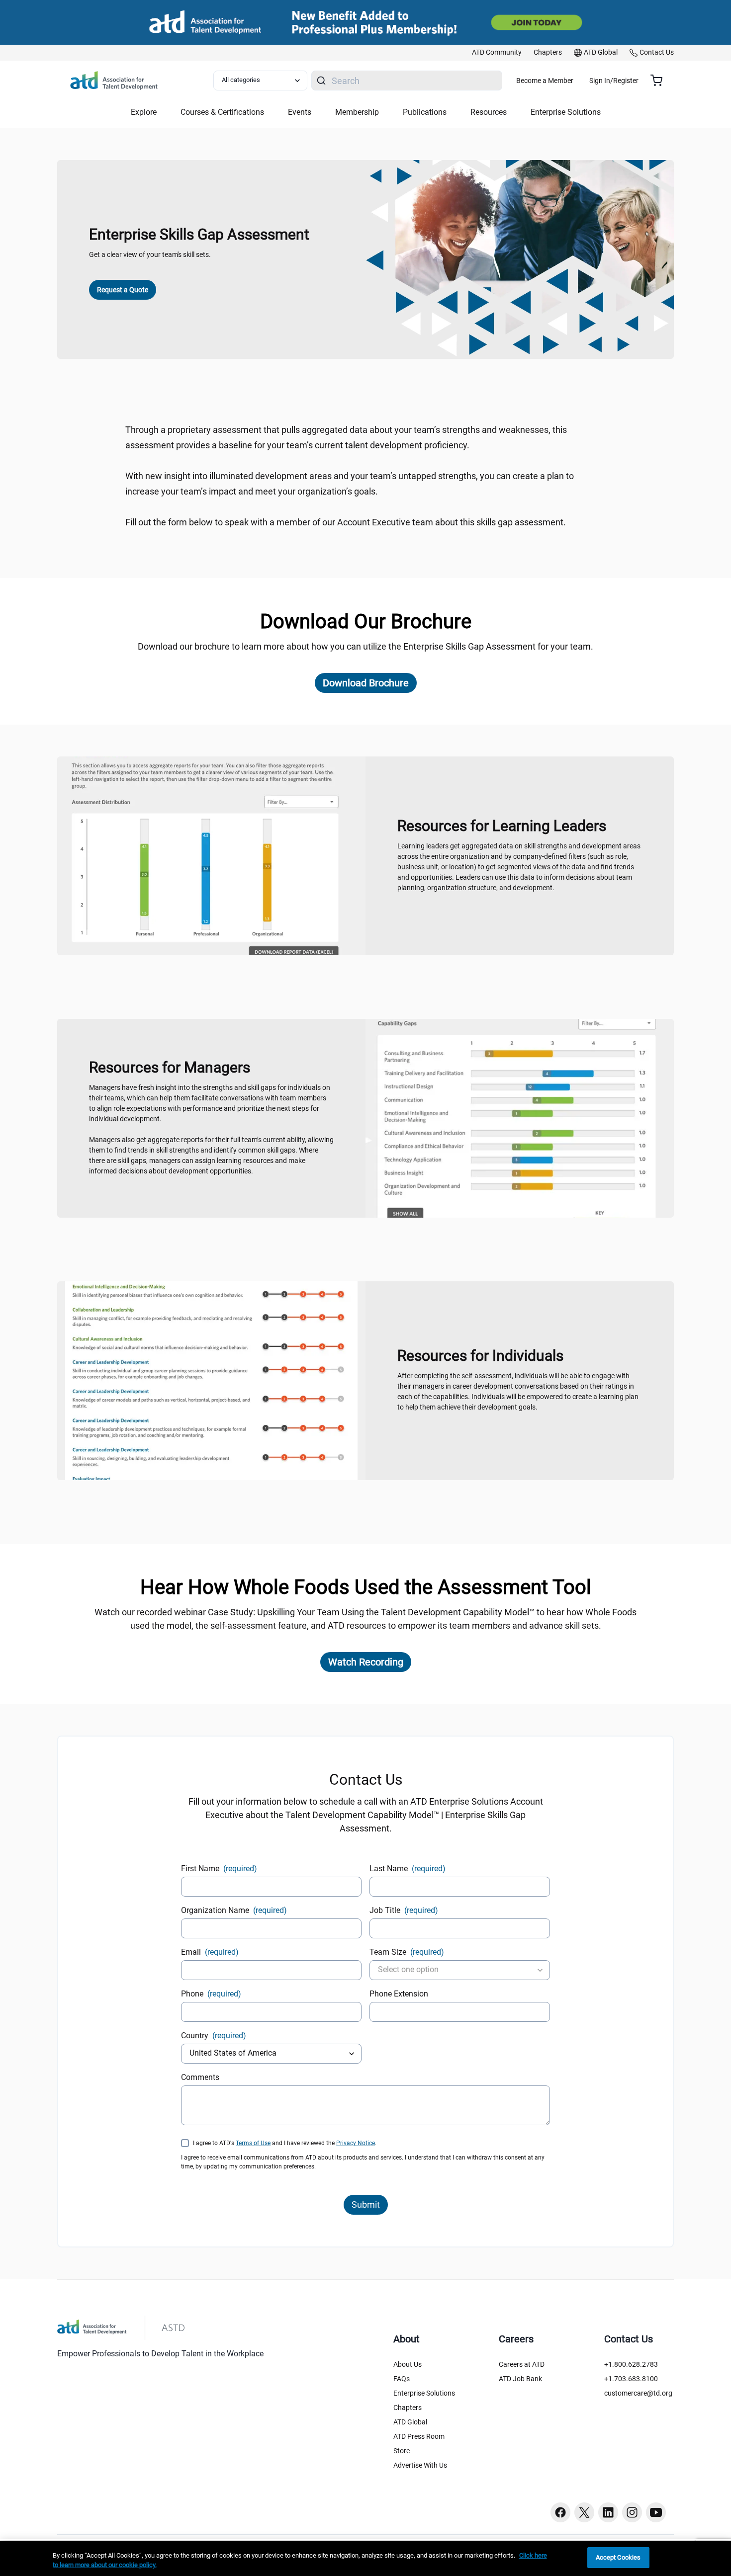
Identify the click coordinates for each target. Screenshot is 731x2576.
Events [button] (300, 112)
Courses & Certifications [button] (222, 112)
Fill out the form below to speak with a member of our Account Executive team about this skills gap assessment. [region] (346, 522)
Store (402, 2451)
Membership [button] (357, 112)
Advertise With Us (420, 2465)
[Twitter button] (584, 2512)
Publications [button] (425, 112)
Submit (366, 2204)
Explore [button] (144, 112)
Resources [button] (489, 112)
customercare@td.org (638, 2393)
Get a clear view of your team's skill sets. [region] (150, 254)
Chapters (408, 2408)
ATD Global (410, 2422)
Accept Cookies (618, 2557)
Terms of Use (253, 2143)
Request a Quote (123, 290)
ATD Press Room (419, 2436)
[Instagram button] (632, 2512)
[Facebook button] (560, 2512)
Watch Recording (366, 1662)
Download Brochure (366, 683)
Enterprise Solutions (424, 2393)
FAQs (402, 2379)
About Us (408, 2364)
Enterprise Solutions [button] (566, 112)
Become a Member (545, 81)
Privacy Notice (356, 2143)
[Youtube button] (656, 2512)
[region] (365, 2558)
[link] (497, 53)
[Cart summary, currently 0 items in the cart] (660, 81)
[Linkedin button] (608, 2512)
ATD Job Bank (520, 2379)
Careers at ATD (522, 2364)
